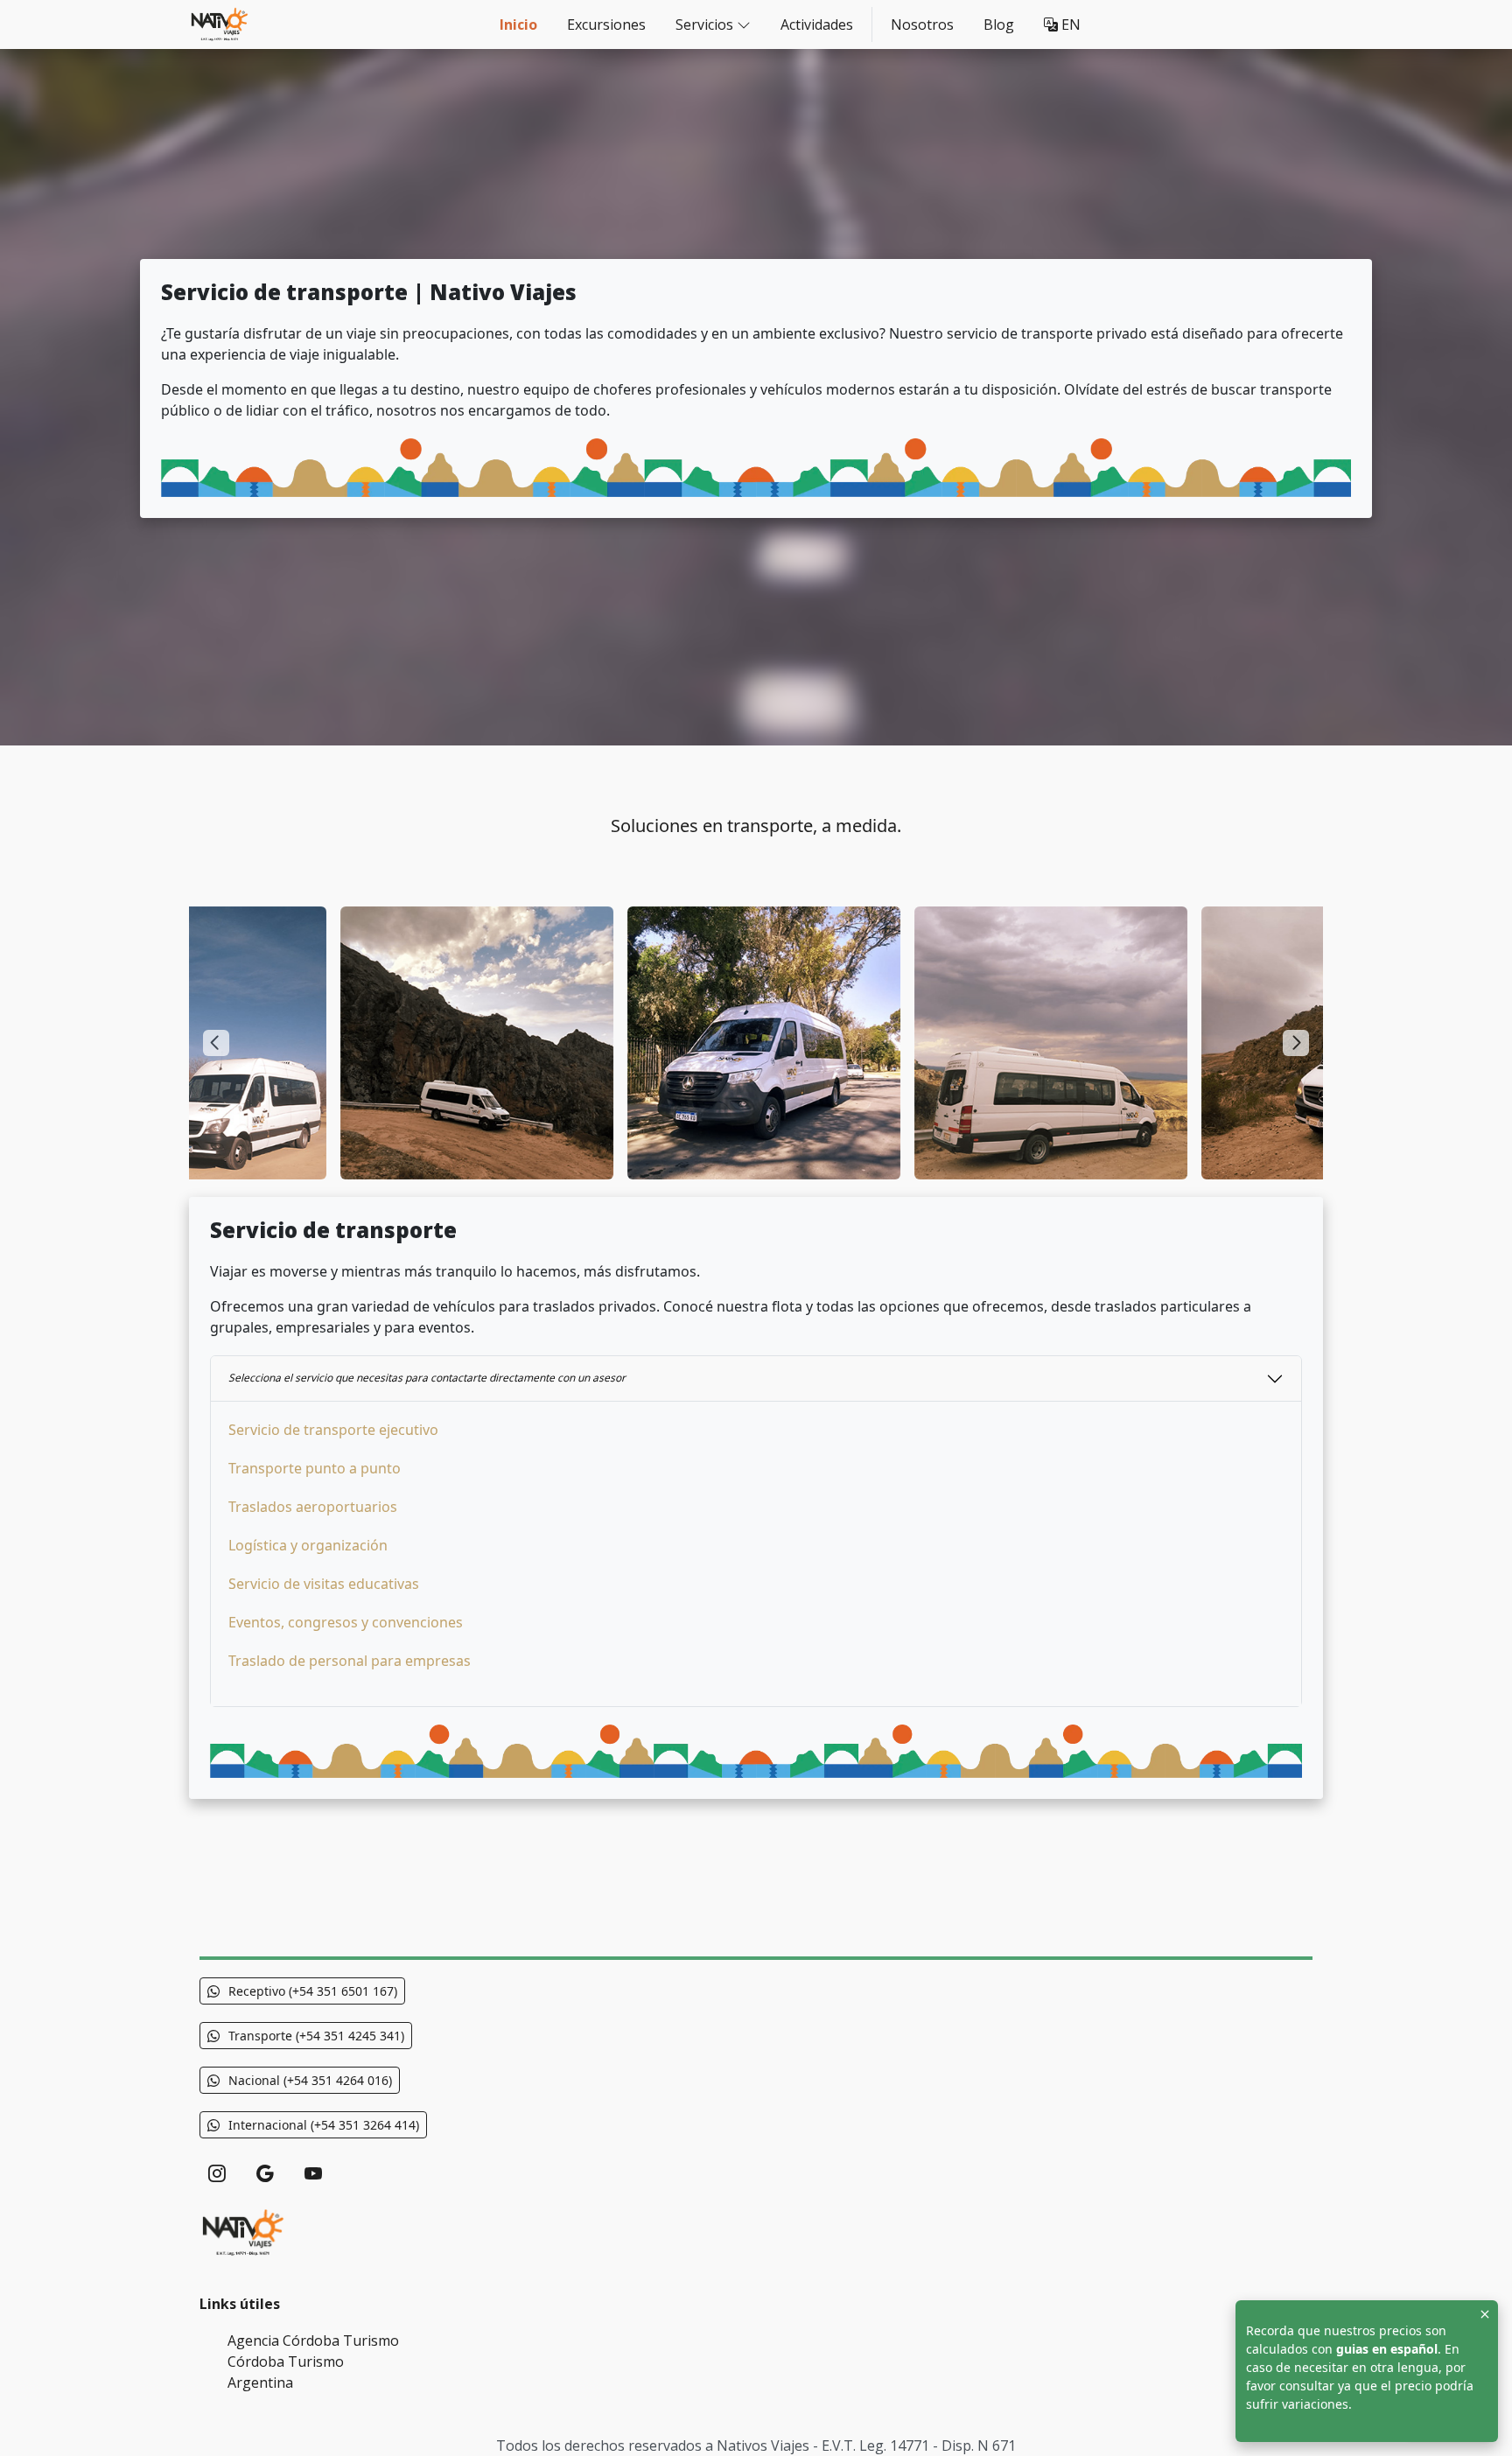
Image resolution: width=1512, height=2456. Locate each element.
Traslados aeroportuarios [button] (313, 1507)
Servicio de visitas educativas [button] (324, 1584)
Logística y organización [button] (308, 1545)
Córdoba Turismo (286, 2362)
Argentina (260, 2383)
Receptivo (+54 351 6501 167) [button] (313, 1991)
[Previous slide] (216, 1043)
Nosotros (922, 24)
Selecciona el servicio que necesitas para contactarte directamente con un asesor (427, 1378)
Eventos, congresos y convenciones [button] (346, 1622)
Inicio (518, 24)
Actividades (817, 24)
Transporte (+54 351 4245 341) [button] (316, 2036)
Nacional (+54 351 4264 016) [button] (310, 2080)
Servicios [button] (704, 24)
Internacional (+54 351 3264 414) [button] (324, 2125)
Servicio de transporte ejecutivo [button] (333, 1430)
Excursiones (606, 24)
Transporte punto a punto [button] (315, 1468)
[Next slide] (1296, 1043)
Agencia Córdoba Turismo (313, 2341)
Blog (999, 24)
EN (1069, 24)
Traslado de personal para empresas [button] (350, 1661)
